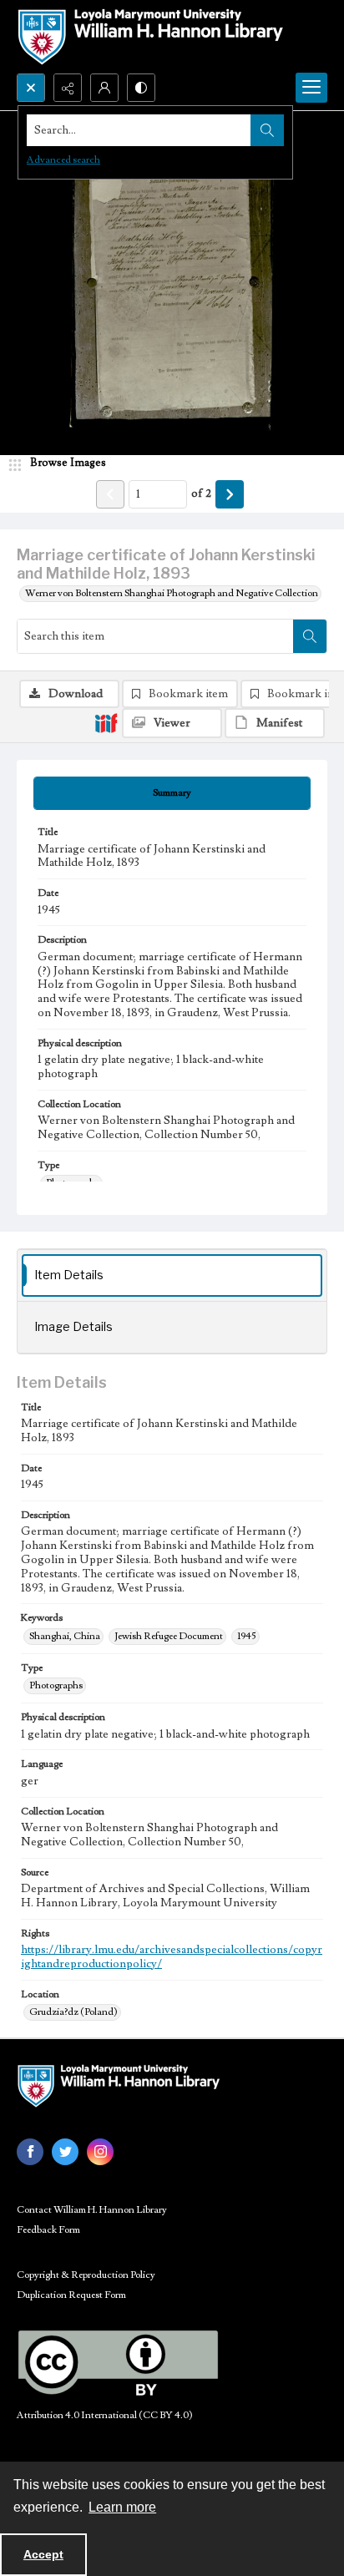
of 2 (201, 493)
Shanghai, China (65, 1636)
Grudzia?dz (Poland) (73, 2012)
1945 (247, 1636)
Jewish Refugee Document (169, 1636)
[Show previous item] (110, 494)
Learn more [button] (122, 2507)
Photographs (56, 1685)
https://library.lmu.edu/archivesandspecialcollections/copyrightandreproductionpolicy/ (172, 1957)
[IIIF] (106, 722)
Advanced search (63, 160)
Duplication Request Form (71, 2295)
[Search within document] (310, 636)
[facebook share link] (30, 2152)
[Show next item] (230, 494)
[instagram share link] (100, 2152)
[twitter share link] (65, 2152)
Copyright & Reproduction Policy (86, 2275)
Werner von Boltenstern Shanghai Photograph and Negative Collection (172, 593)
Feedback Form (48, 2230)
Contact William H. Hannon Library (92, 2210)
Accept (43, 2554)
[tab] (172, 793)
